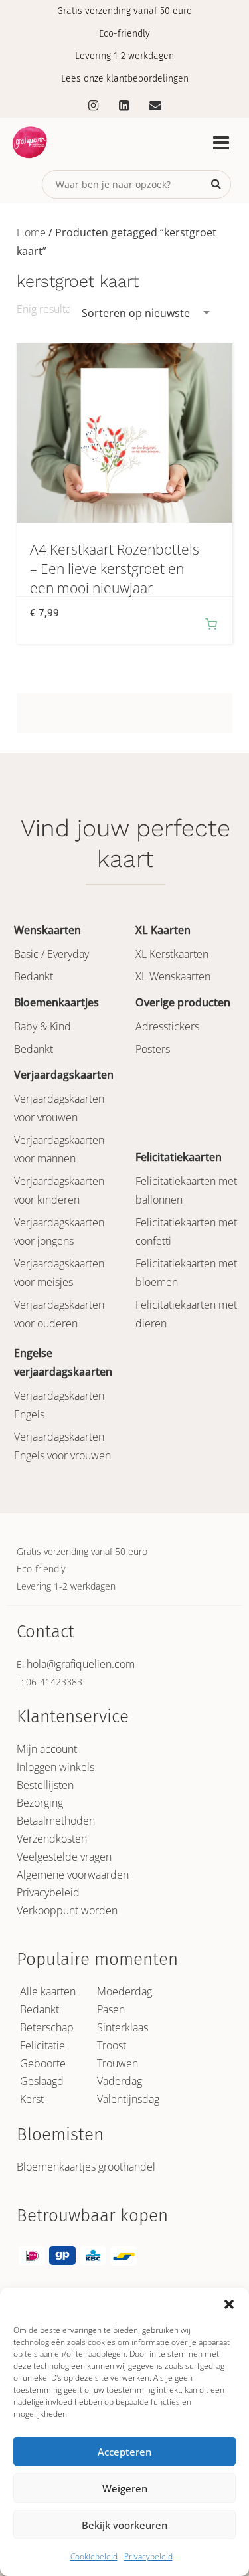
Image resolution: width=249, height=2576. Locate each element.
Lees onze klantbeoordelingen (125, 79)
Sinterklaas (123, 2027)
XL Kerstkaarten (172, 954)
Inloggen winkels (55, 1767)
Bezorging (40, 1803)
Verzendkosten (52, 1839)
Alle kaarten (48, 1991)
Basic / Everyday (51, 954)
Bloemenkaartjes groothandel (86, 2167)
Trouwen (118, 2063)
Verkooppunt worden (67, 1910)
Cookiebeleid (94, 2556)
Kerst (32, 2099)
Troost (112, 2045)
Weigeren (125, 2488)
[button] (229, 2304)
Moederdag (124, 1991)
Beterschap (47, 2027)
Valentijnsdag (128, 2099)
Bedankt (34, 976)
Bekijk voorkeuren (124, 2525)
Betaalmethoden (56, 1821)
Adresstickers (167, 1026)
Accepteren (124, 2452)
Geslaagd (42, 2081)
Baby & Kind (42, 1026)
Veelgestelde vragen (64, 1857)
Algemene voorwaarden (73, 1875)
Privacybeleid (148, 2556)
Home (31, 232)
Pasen (111, 2009)
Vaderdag (120, 2081)
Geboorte (43, 2063)
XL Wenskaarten (173, 976)
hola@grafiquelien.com (81, 1664)
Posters (153, 1049)
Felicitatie (42, 2045)
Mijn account (47, 1749)
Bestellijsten (45, 1785)
